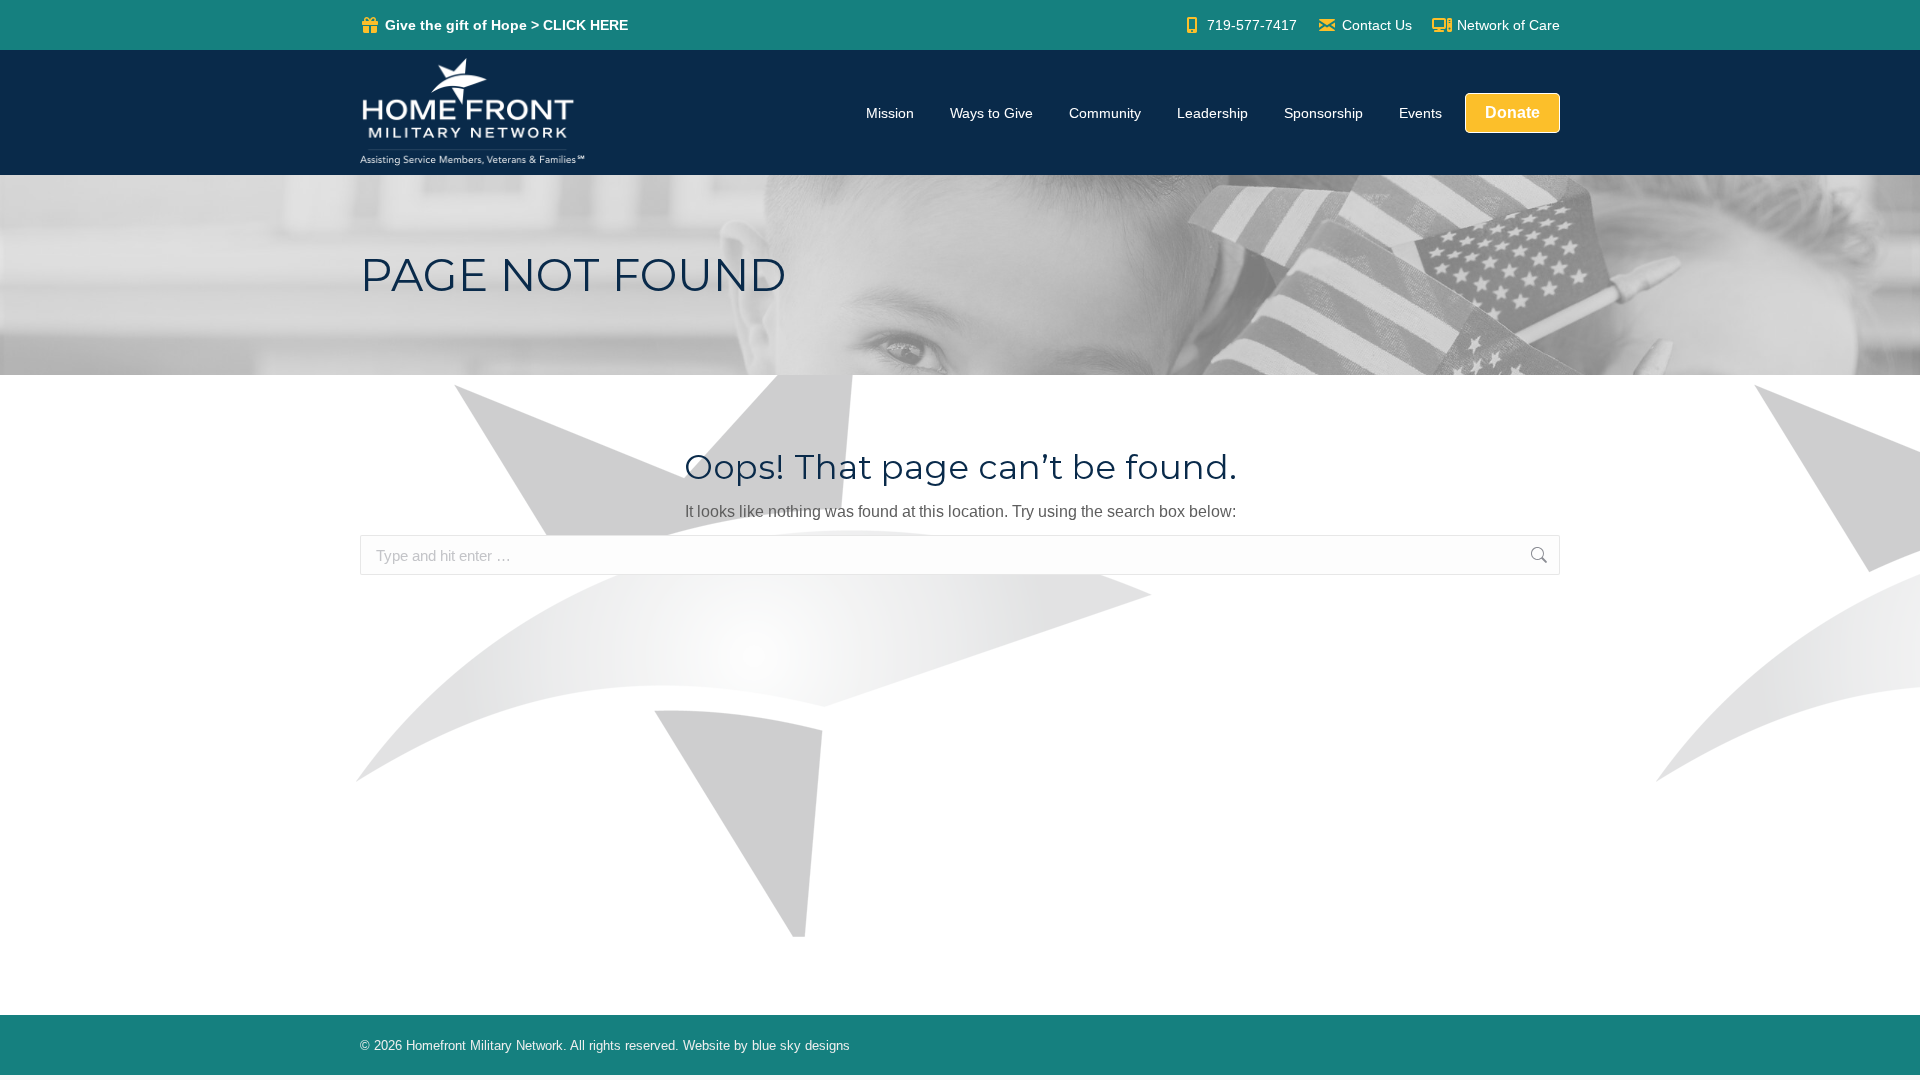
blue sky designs (801, 1045)
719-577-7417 (1252, 25)
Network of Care (1508, 25)
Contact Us (1377, 25)
